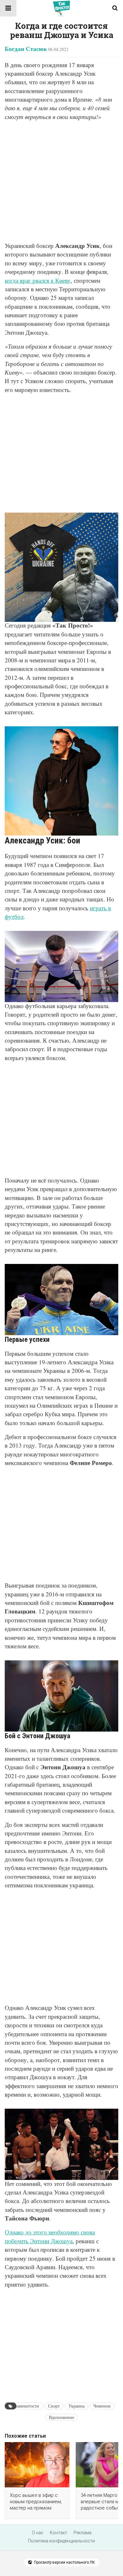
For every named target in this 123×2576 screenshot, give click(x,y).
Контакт (59, 2533)
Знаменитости (26, 2406)
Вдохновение (61, 2417)
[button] (8, 8)
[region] (61, 451)
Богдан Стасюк (26, 49)
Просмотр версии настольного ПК (64, 2562)
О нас (38, 2533)
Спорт (54, 2406)
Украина (76, 2406)
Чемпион (102, 2406)
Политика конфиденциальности (61, 2541)
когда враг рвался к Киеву (38, 280)
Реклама (82, 2533)
